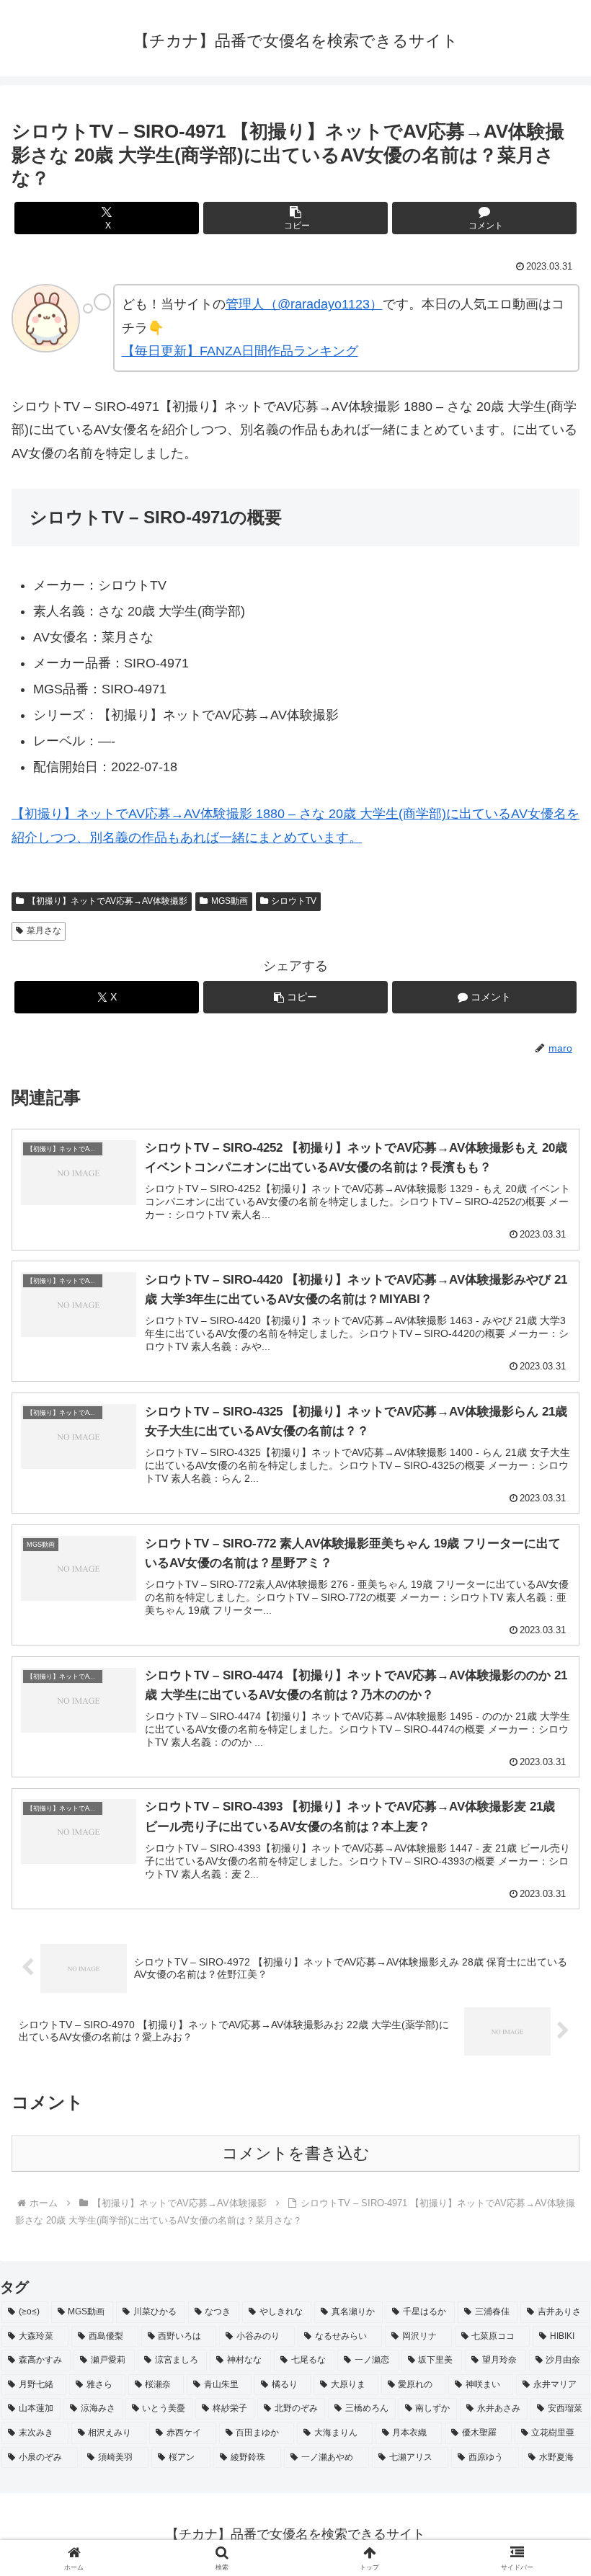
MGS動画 (230, 901)
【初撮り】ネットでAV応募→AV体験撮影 (107, 901)
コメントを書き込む (296, 2153)
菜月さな (44, 931)
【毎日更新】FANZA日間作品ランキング (240, 351)
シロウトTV (294, 901)
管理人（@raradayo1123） (304, 304)
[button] (295, 218)
